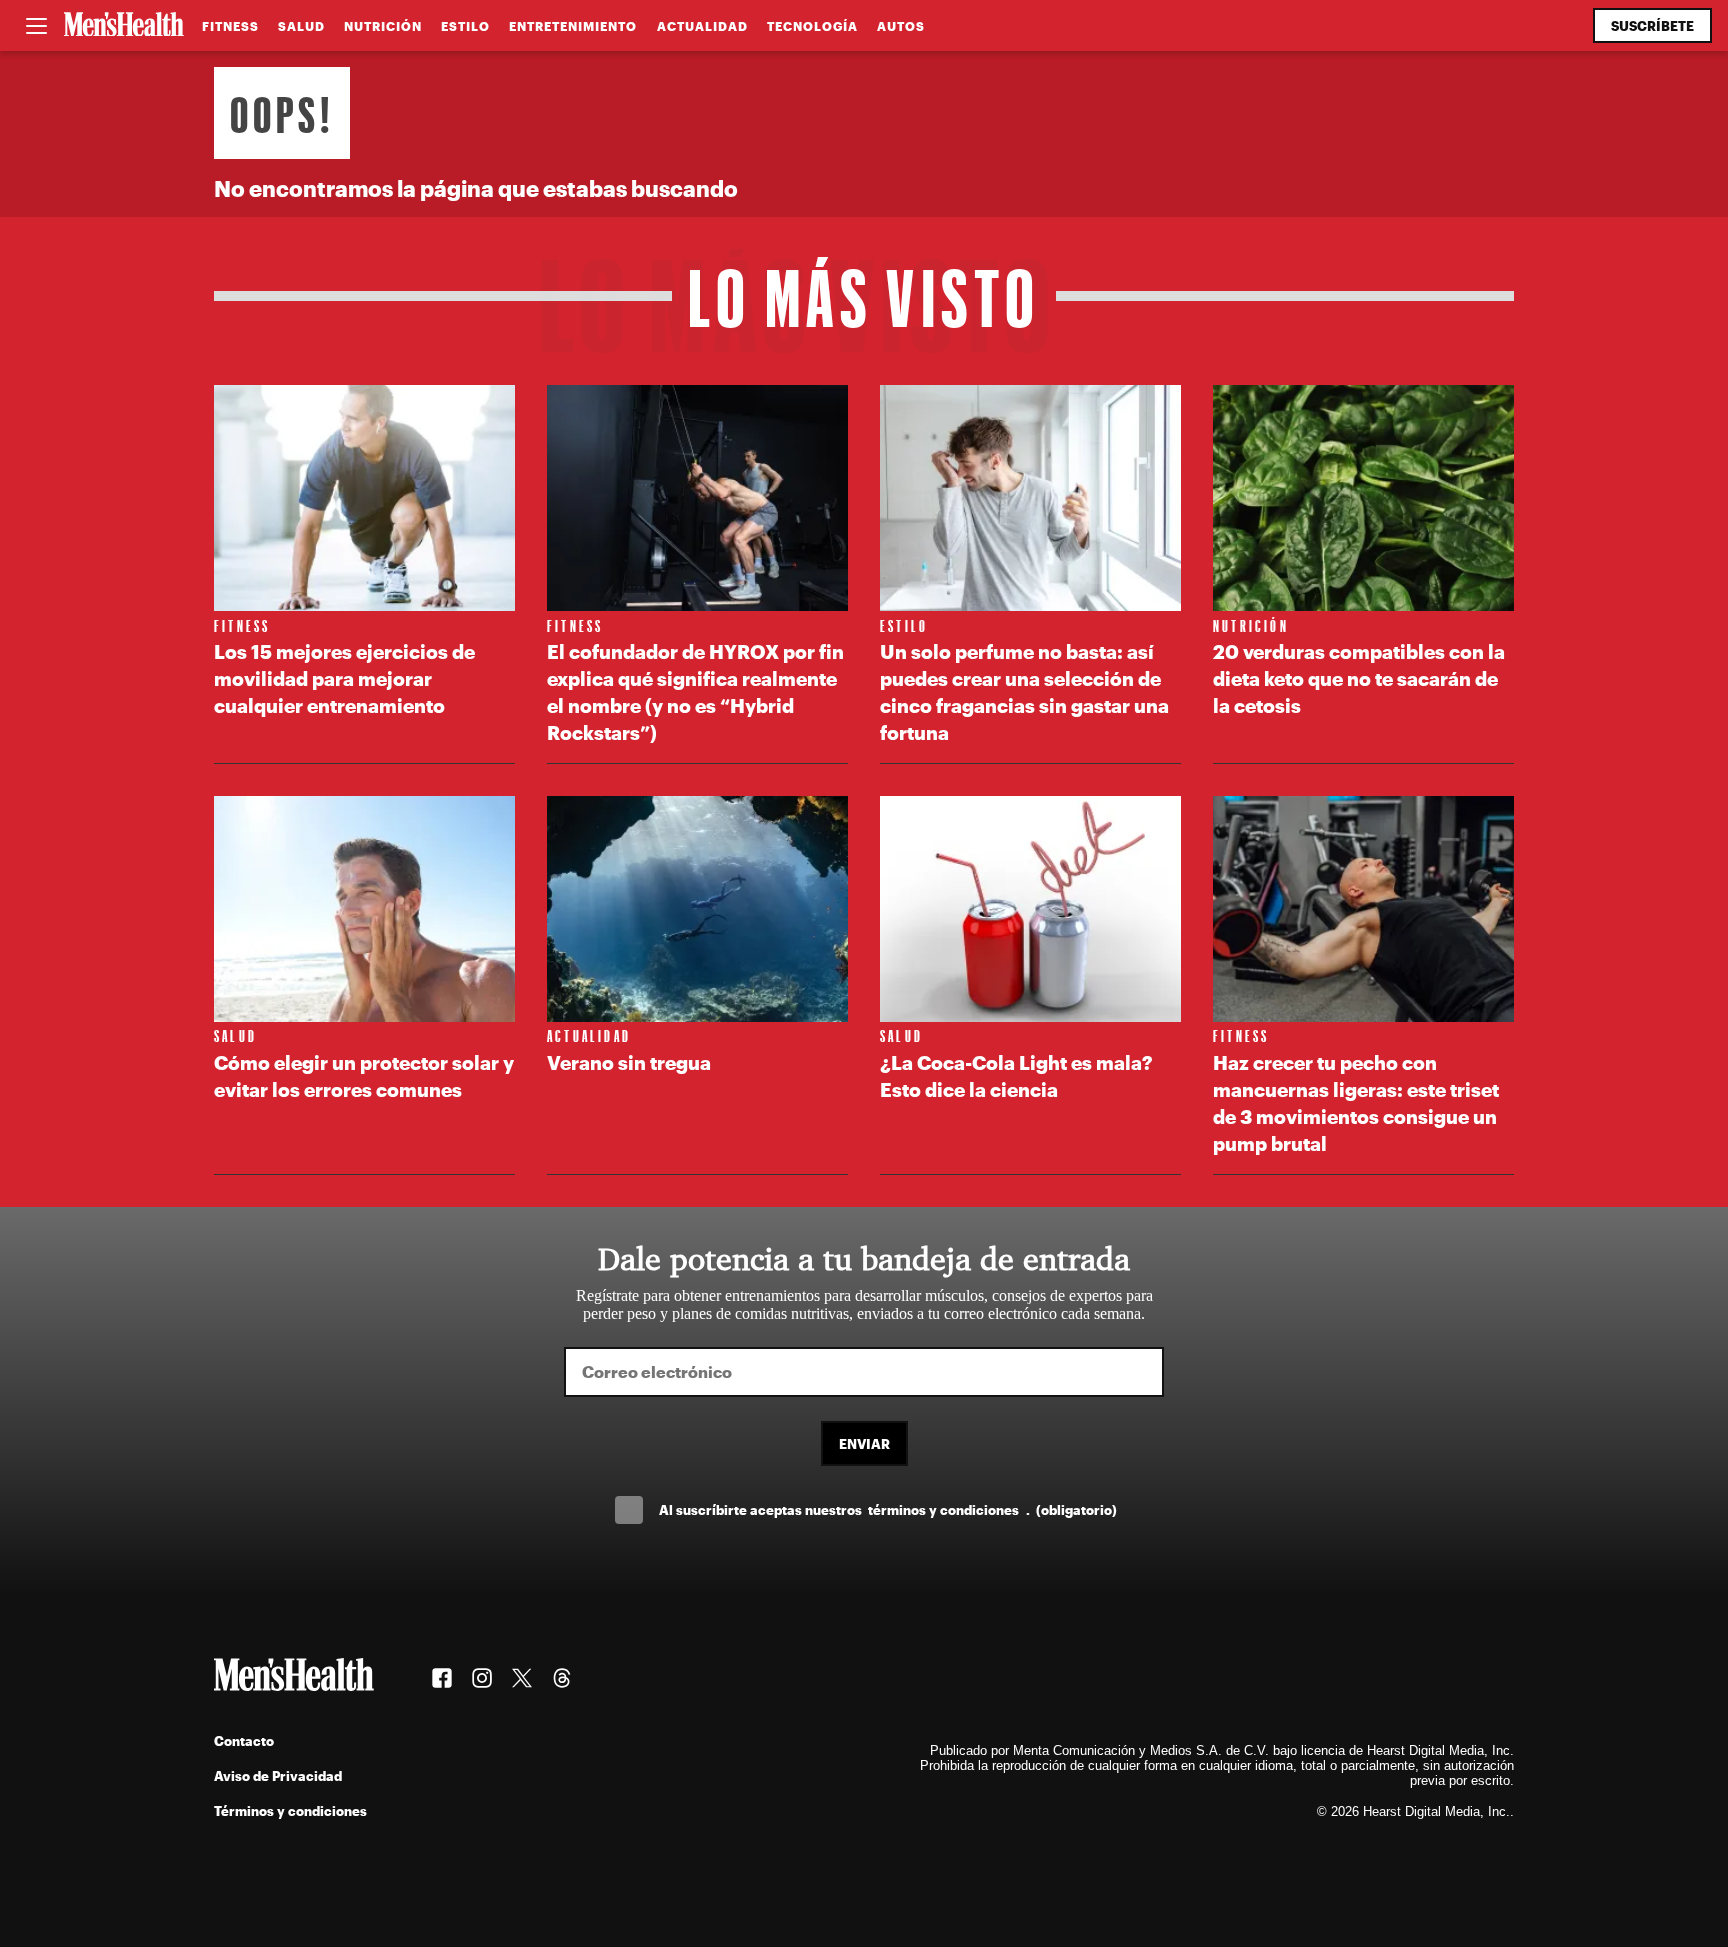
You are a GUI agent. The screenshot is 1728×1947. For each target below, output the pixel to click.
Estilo (465, 26)
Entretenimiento (573, 26)
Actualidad (702, 26)
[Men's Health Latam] (124, 26)
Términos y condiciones (290, 1810)
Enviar (864, 1443)
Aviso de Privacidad (278, 1775)
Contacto (244, 1740)
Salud (301, 26)
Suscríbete (1652, 25)
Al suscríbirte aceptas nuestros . (888, 1509)
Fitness (230, 26)
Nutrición (383, 26)
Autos (901, 26)
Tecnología (812, 26)
